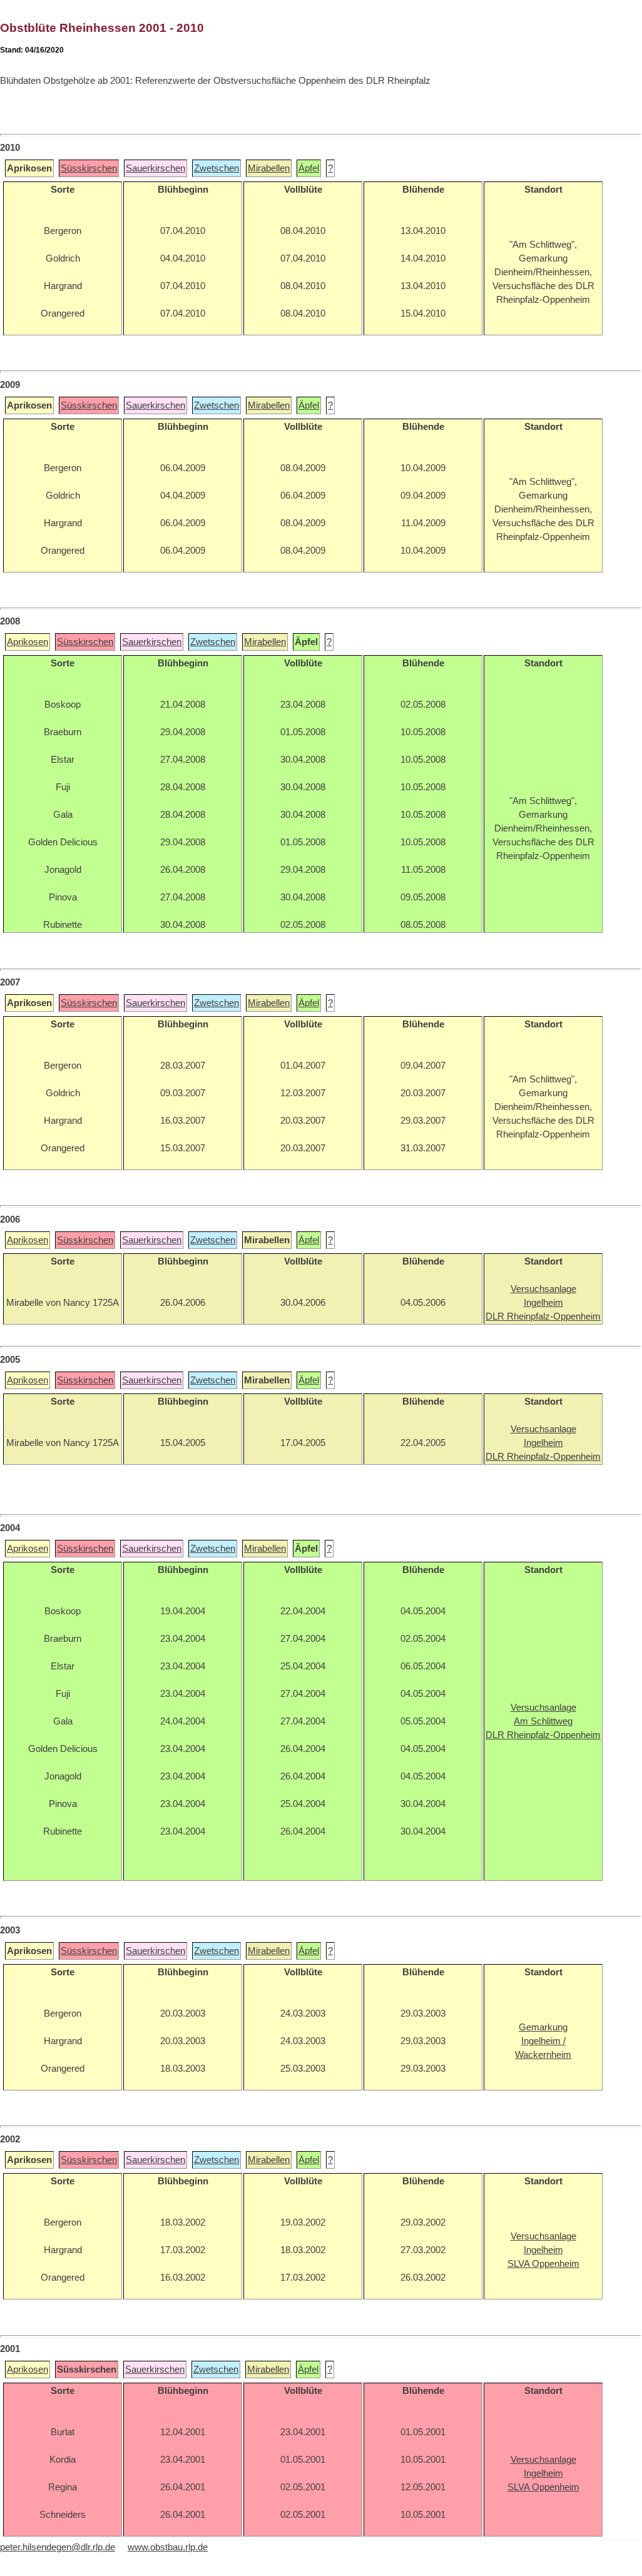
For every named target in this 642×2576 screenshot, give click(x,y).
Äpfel (309, 168)
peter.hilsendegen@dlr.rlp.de (58, 2547)
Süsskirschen (89, 168)
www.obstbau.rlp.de (168, 2547)
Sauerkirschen (155, 168)
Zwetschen (217, 168)
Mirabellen (269, 168)
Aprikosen (28, 642)
